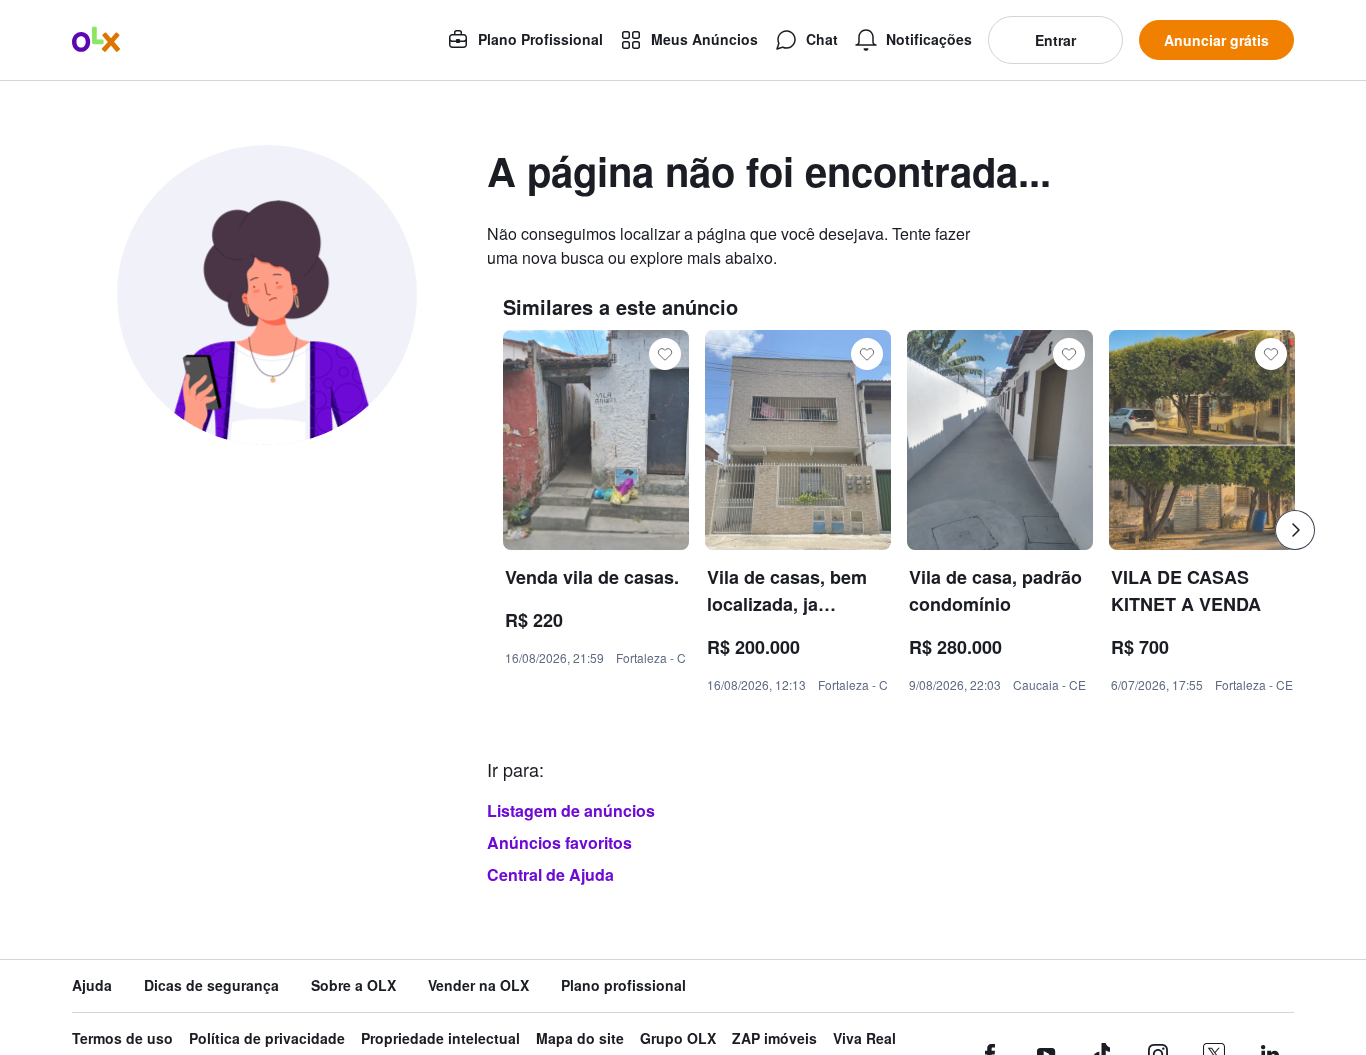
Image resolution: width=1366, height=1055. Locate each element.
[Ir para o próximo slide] (1295, 530)
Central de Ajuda (550, 874)
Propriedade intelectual (440, 1038)
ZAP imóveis (774, 1038)
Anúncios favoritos (559, 842)
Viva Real (864, 1038)
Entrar (1055, 40)
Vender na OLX (478, 985)
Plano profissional (623, 985)
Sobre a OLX (353, 985)
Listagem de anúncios (571, 810)
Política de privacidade (267, 1038)
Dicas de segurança (211, 985)
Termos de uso (122, 1038)
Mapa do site (580, 1038)
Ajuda (92, 985)
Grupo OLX (678, 1038)
